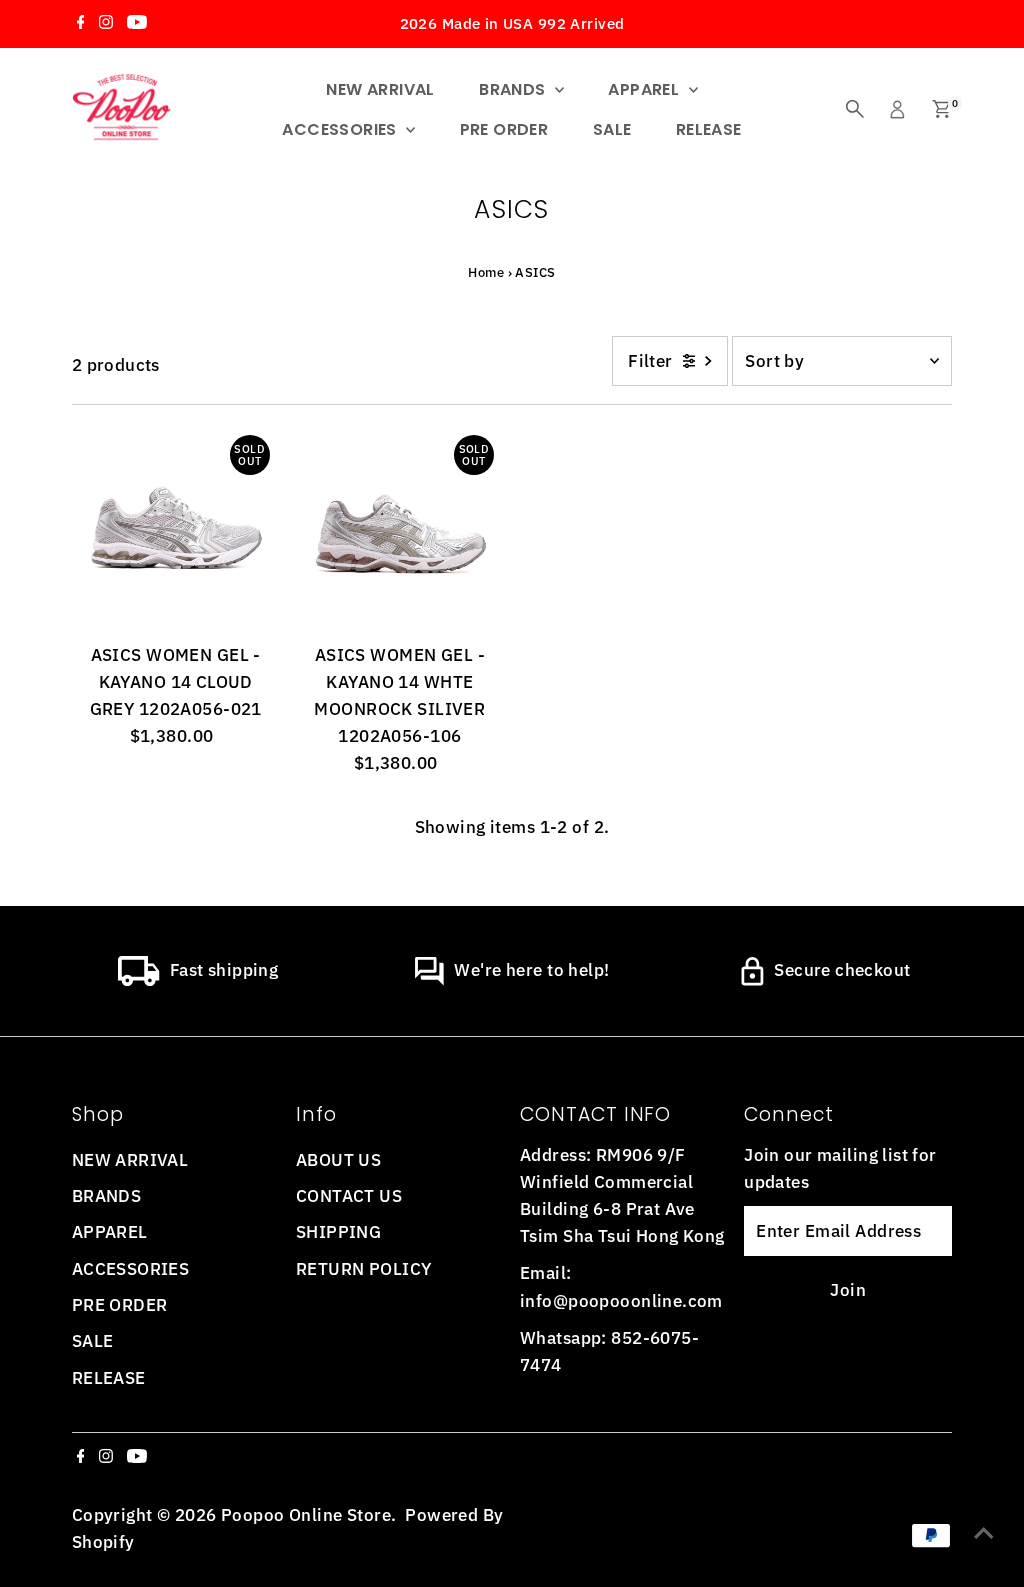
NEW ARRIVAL (380, 89)
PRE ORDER (504, 129)
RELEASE (709, 129)
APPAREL (645, 89)
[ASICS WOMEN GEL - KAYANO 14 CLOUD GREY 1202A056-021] (176, 529)
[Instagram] (106, 24)
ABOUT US (338, 1160)
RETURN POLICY (364, 1269)
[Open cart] (941, 109)
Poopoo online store (306, 1515)
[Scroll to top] (984, 1532)
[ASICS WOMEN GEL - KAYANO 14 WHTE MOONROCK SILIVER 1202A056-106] (400, 529)
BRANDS (514, 89)
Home (486, 272)
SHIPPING (338, 1232)
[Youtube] (137, 24)
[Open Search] (855, 109)
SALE (612, 129)
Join (848, 1290)
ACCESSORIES (341, 129)
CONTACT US (349, 1196)
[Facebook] (81, 24)
